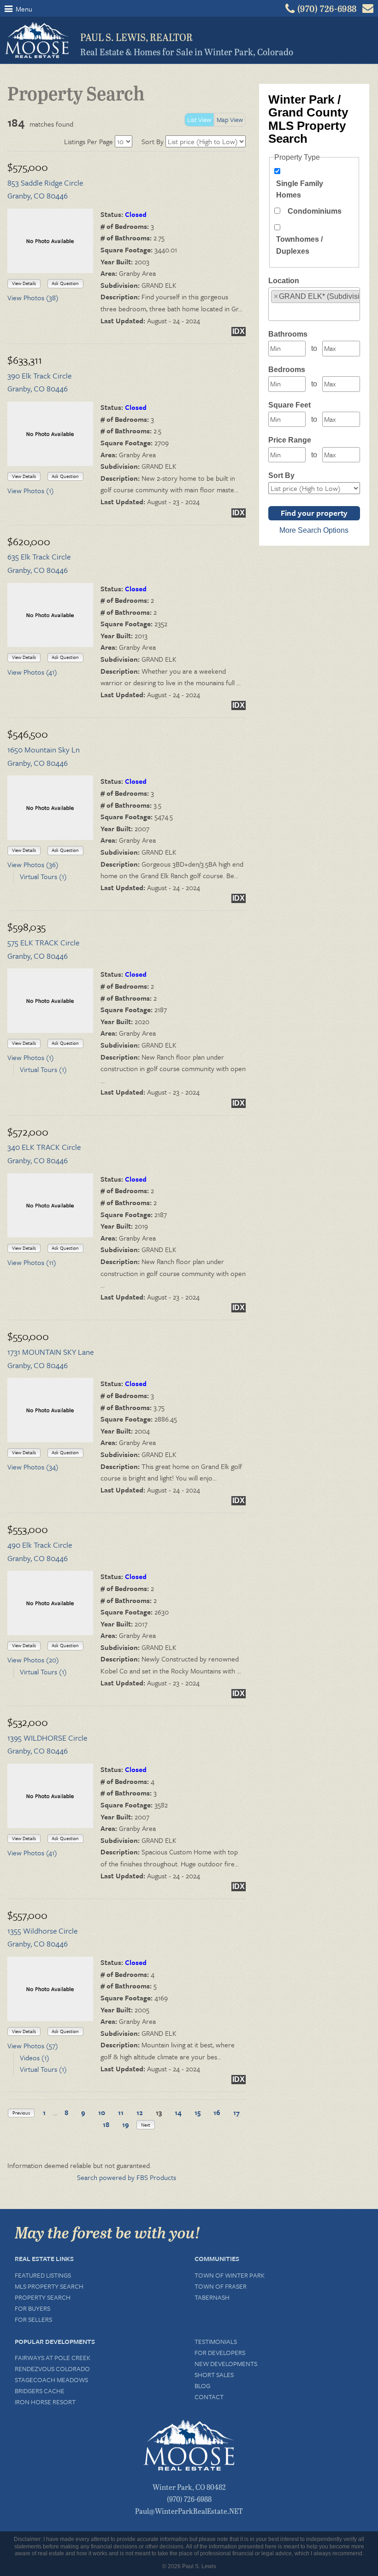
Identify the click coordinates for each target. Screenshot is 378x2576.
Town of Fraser (221, 2286)
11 (121, 2112)
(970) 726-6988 (189, 2499)
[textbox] (274, 311)
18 (106, 2124)
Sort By (153, 141)
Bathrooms (288, 334)
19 (126, 2124)
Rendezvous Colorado (52, 2369)
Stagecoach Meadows (51, 2380)
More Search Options (314, 530)
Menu (23, 9)
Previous (21, 2113)
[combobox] (314, 304)
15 (198, 2112)
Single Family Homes (300, 189)
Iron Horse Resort (45, 2402)
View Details (24, 283)
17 (236, 2112)
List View (199, 119)
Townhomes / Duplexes (299, 245)
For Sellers (33, 2319)
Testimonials (216, 2341)
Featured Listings (43, 2275)
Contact (209, 2397)
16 (217, 2112)
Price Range (290, 440)
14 (178, 2112)
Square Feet (289, 405)
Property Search (43, 2297)
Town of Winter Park (230, 2275)
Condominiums (315, 211)
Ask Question (65, 283)
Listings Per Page (89, 141)
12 (140, 2112)
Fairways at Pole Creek (53, 2357)
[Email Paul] (368, 11)
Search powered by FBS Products (127, 2177)
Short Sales (214, 2375)
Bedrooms (287, 370)
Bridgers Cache (40, 2391)
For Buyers (32, 2308)
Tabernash (212, 2297)
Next (146, 2125)
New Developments (226, 2363)
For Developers (220, 2352)
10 (102, 2112)
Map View (230, 119)
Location (284, 281)
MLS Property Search (49, 2286)
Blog (202, 2386)
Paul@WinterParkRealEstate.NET (189, 2511)
